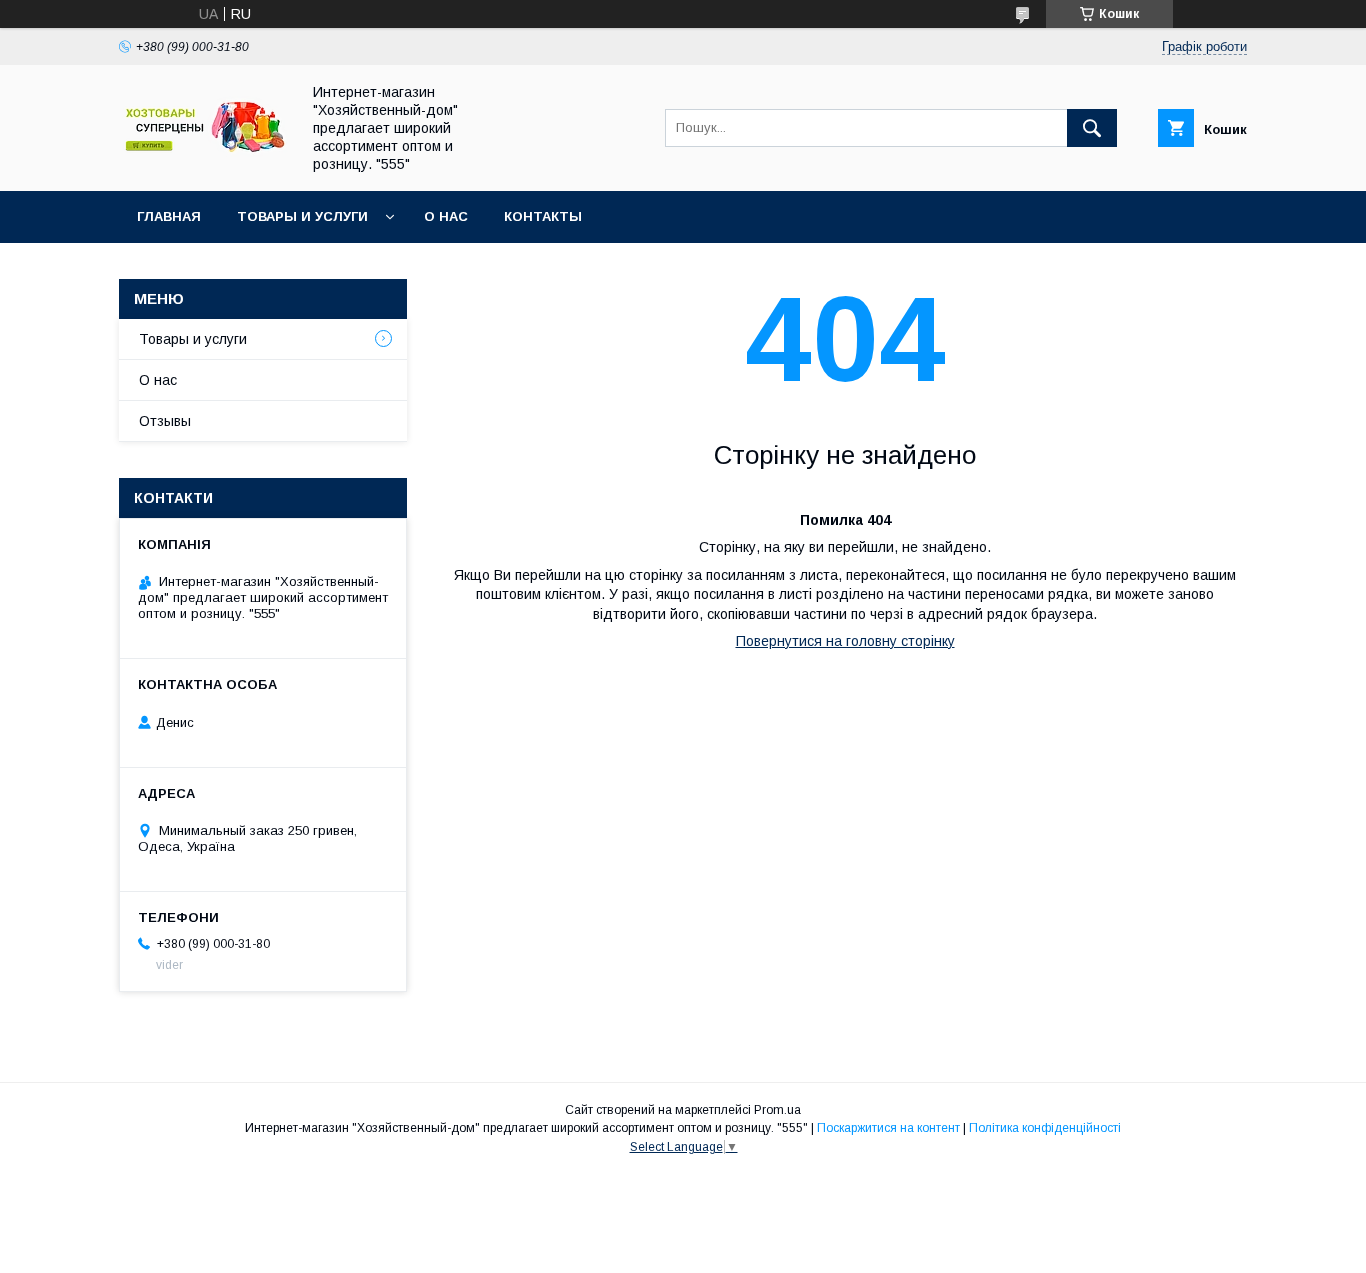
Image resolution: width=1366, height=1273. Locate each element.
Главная (169, 216)
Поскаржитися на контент (888, 1128)
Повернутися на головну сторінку (845, 641)
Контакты (543, 216)
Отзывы (165, 421)
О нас (446, 216)
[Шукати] (1092, 128)
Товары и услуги (302, 216)
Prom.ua (777, 1110)
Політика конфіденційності (1045, 1128)
